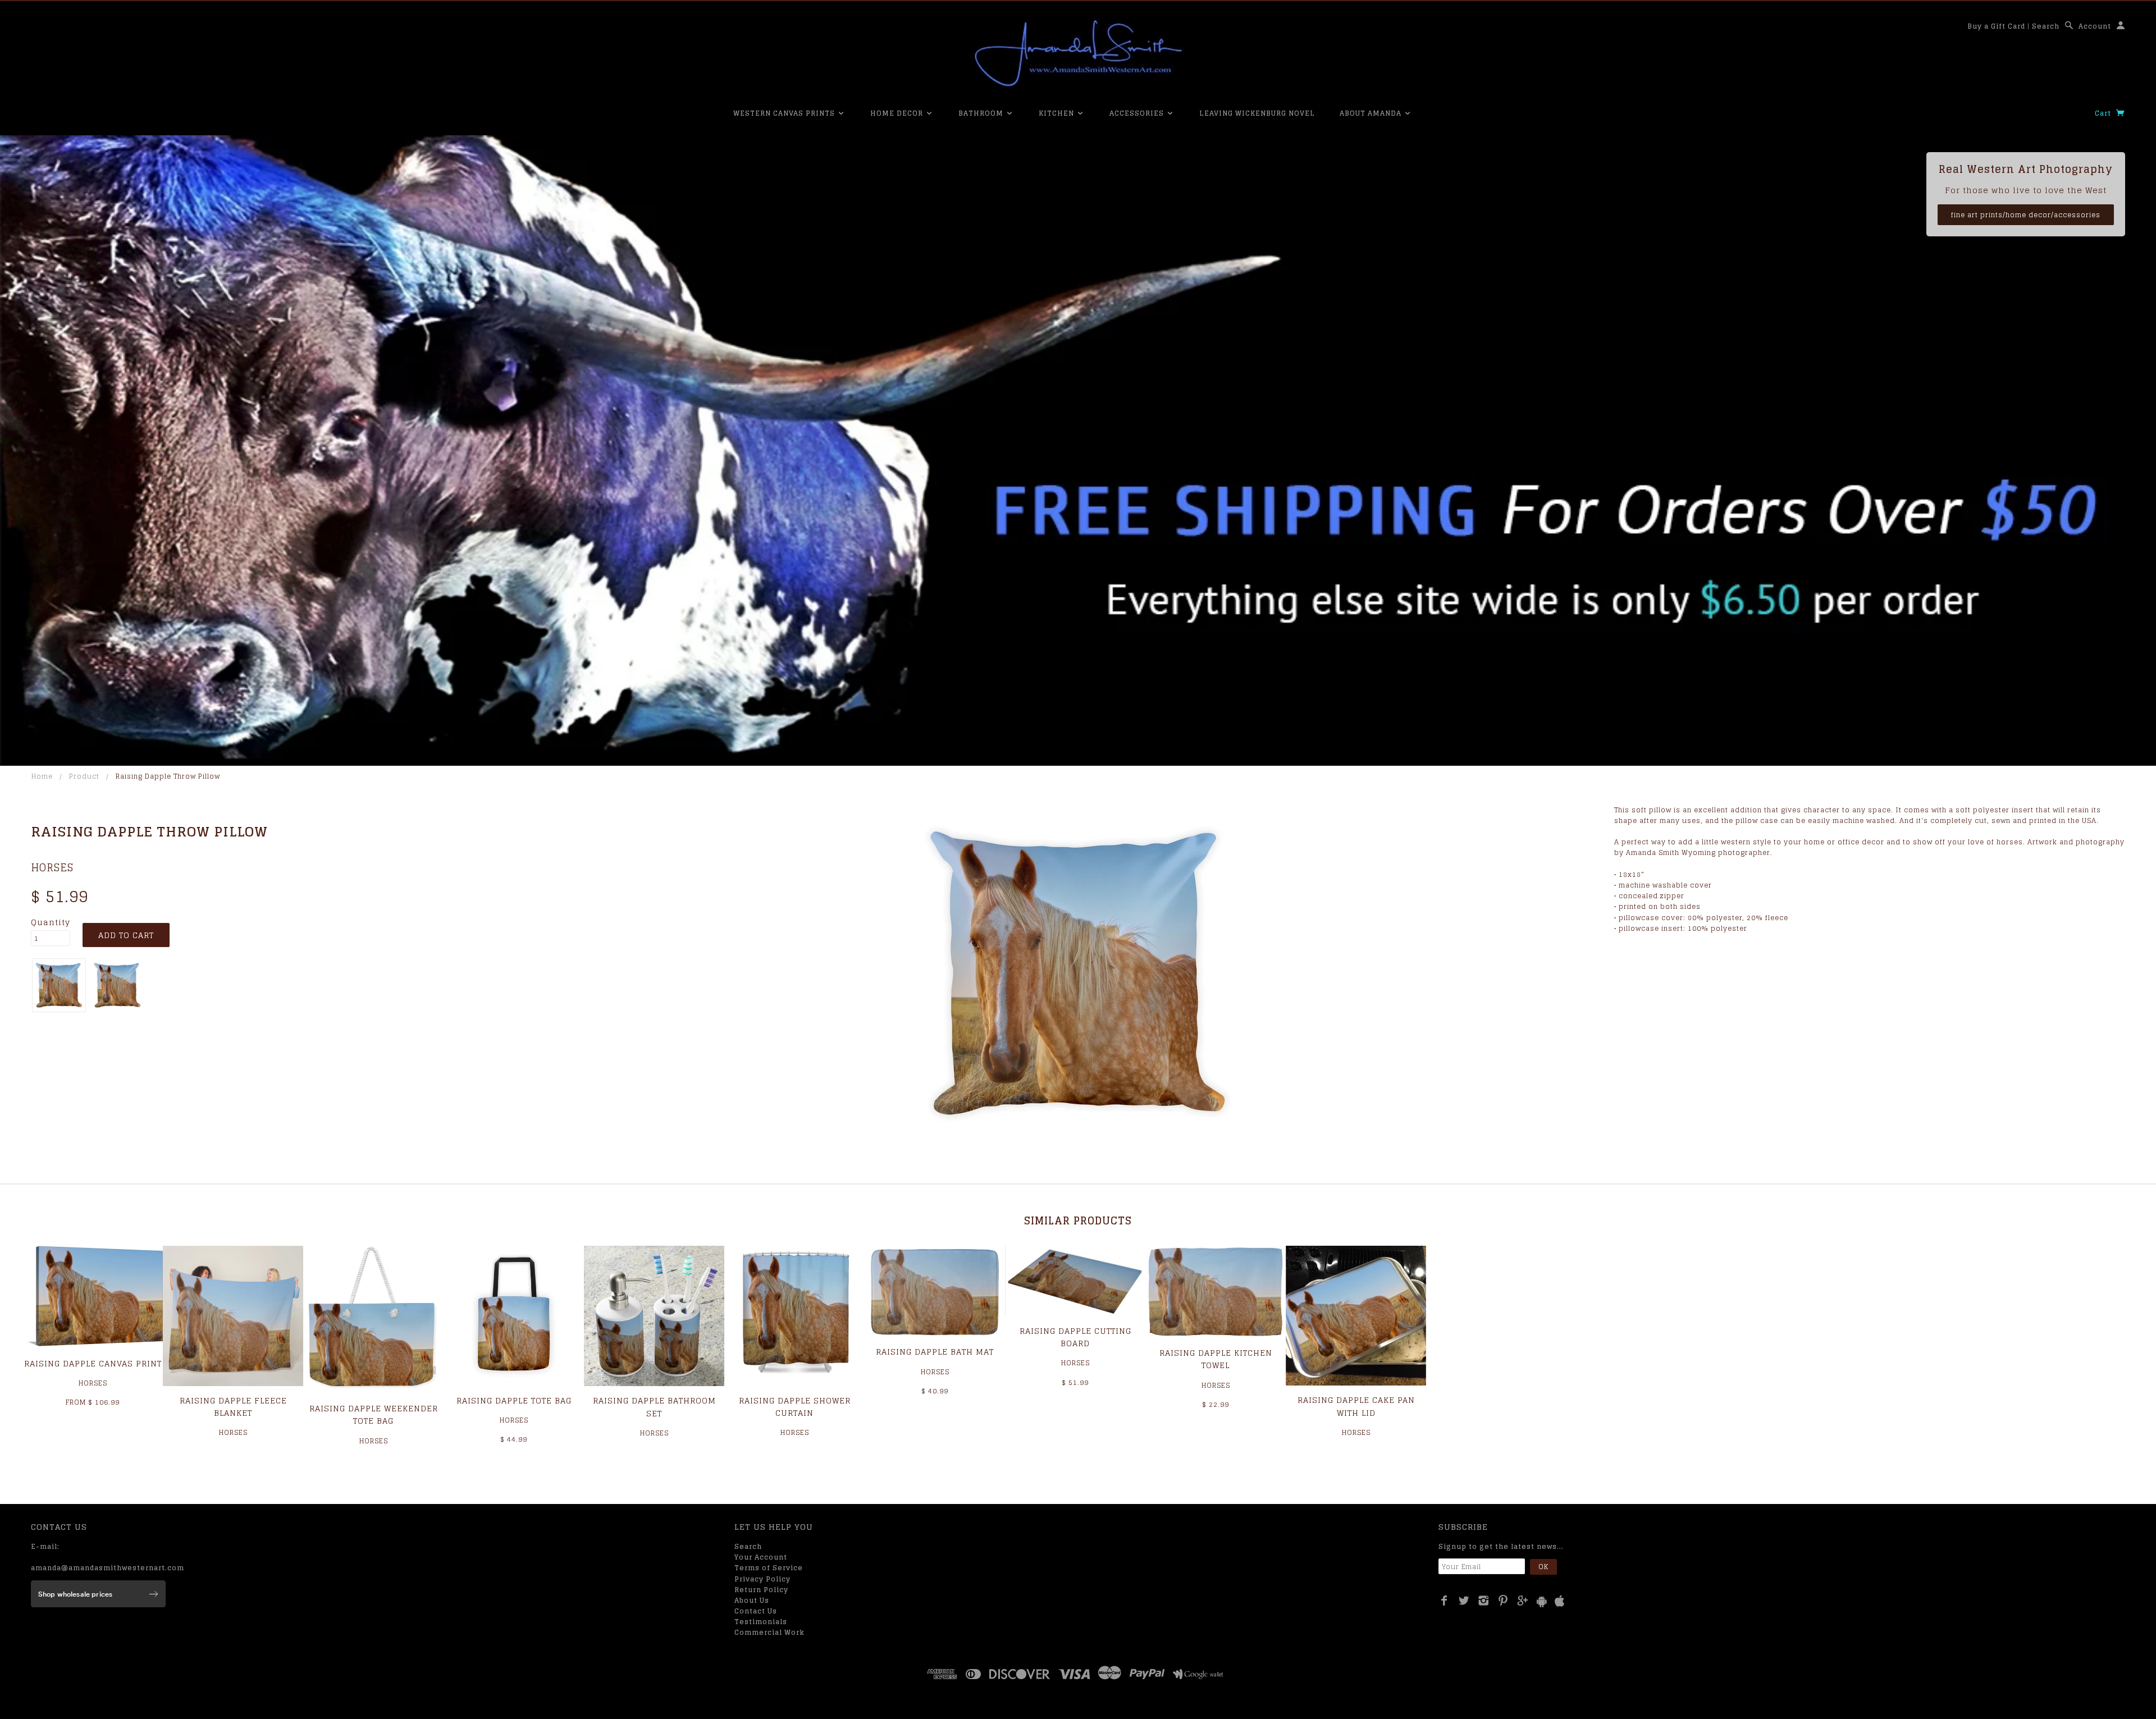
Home (42, 776)
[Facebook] (1444, 1601)
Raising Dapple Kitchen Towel (1216, 1359)
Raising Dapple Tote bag (514, 1400)
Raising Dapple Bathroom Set (654, 1407)
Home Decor (898, 113)
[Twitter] (1464, 1601)
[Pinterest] (1503, 1601)
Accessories (1138, 113)
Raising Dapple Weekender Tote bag (374, 1414)
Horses (52, 867)
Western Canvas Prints (785, 113)
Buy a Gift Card (1996, 26)
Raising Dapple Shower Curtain (795, 1407)
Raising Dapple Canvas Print (93, 1363)
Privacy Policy (762, 1579)
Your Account (761, 1557)
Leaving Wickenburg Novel (1257, 113)
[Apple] (1560, 1601)
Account (2095, 26)
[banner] (1078, 53)
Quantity (51, 922)
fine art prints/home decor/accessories (2026, 215)
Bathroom (982, 113)
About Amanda (1372, 113)
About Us (752, 1600)
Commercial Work (769, 1632)
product (84, 776)
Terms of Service (769, 1568)
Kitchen (1058, 113)
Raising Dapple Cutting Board (1075, 1337)
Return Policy (761, 1590)
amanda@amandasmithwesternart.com (108, 1568)
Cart (2104, 113)
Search (2046, 26)
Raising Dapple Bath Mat (935, 1352)
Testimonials (761, 1622)
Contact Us (756, 1611)
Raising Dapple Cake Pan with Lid (1356, 1406)
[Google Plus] (1523, 1601)
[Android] (1542, 1601)
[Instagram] (1484, 1601)
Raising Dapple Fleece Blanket (233, 1407)
